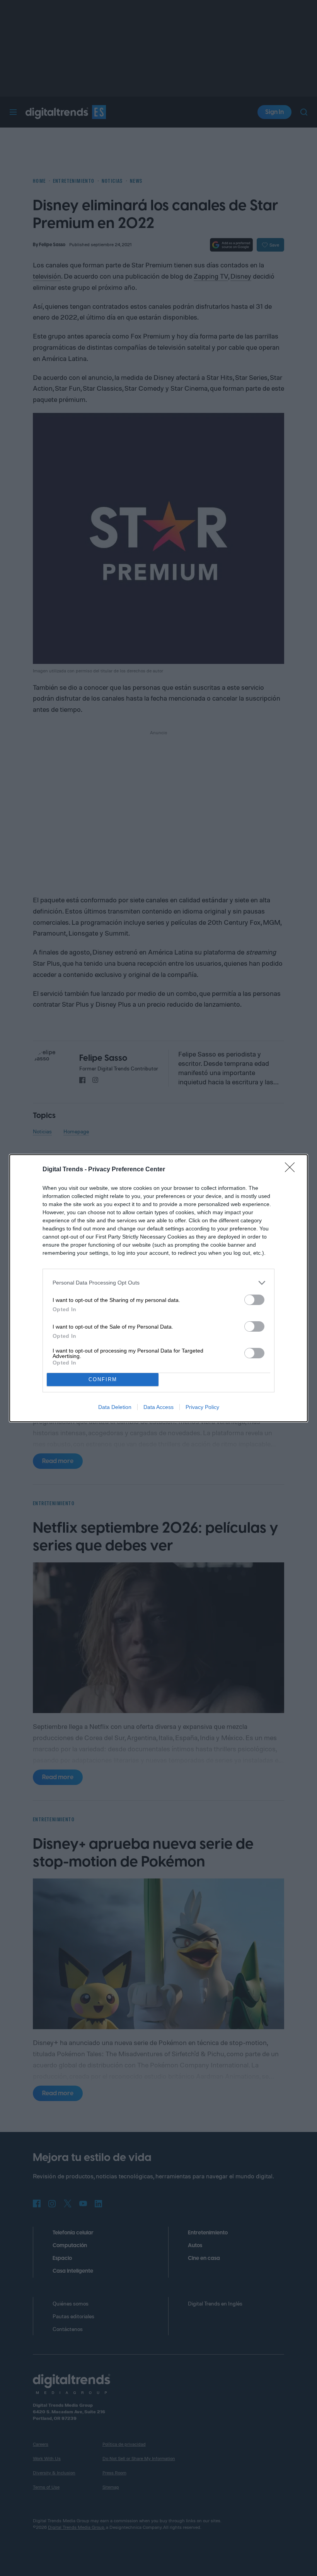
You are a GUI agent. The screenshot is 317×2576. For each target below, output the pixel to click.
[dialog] (158, 1288)
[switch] (254, 1300)
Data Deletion (115, 1407)
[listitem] (158, 1283)
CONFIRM (103, 1379)
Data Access (158, 1407)
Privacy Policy (202, 1407)
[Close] (292, 1170)
